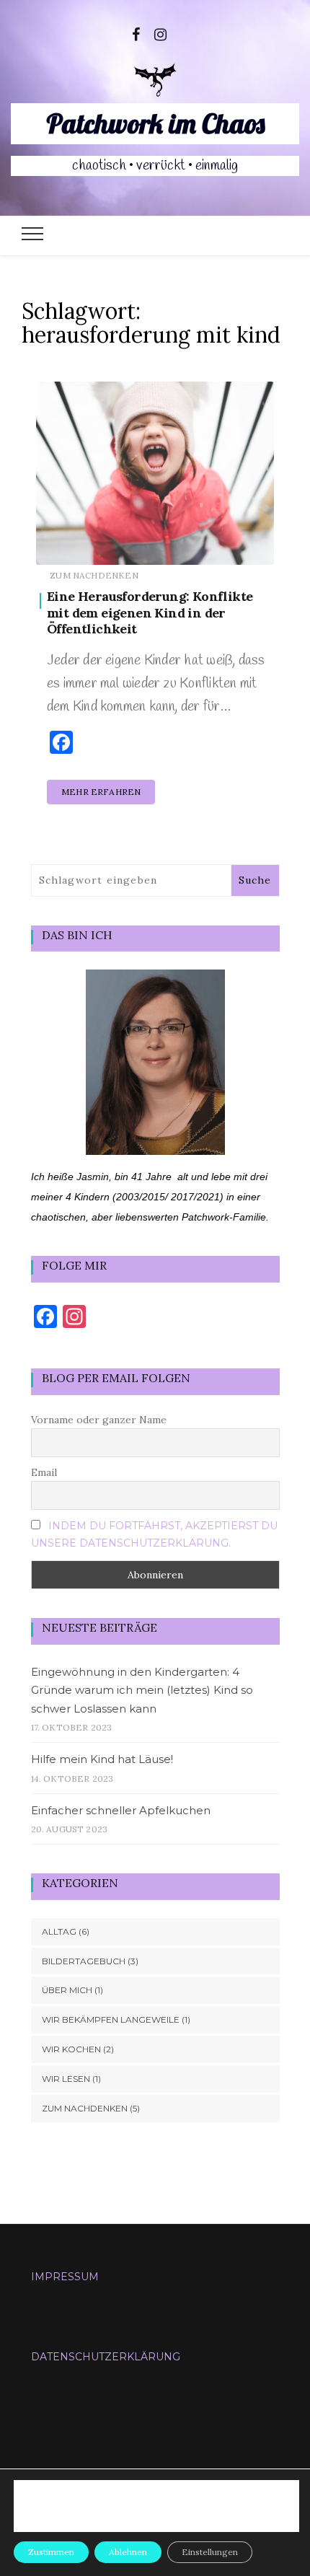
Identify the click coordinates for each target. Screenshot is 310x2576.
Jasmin (93, 544)
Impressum (65, 2277)
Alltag (59, 1931)
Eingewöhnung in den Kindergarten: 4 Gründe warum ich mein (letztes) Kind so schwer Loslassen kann (142, 1690)
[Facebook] (136, 33)
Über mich (67, 1990)
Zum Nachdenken (94, 575)
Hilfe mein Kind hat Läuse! (102, 1759)
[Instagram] (160, 33)
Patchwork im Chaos (155, 123)
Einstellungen (79, 2513)
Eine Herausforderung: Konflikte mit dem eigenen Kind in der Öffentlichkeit (150, 612)
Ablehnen (128, 2552)
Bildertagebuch (84, 1961)
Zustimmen (51, 2552)
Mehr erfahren (101, 792)
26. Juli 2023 (231, 544)
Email (44, 1472)
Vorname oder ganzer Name (99, 1420)
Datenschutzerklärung (106, 2357)
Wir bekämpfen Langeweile (111, 2019)
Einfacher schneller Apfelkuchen (121, 1810)
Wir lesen (66, 2079)
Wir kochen (71, 2049)
